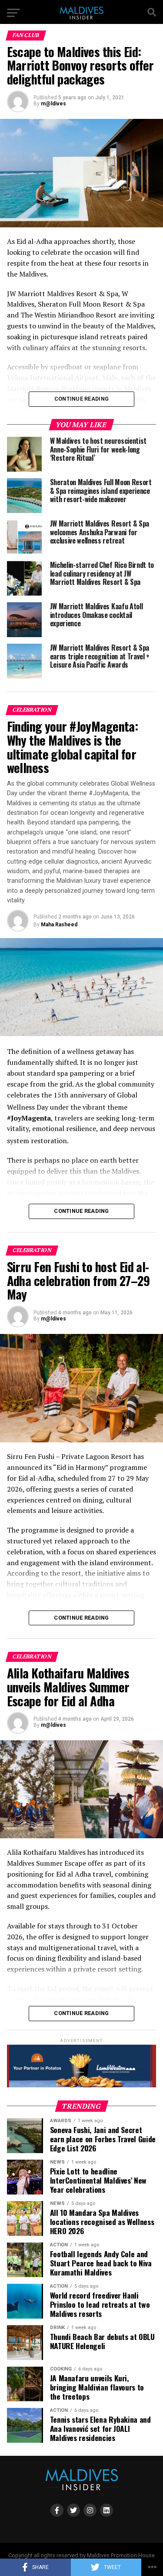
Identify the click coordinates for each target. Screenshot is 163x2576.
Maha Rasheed (59, 925)
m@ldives (53, 104)
